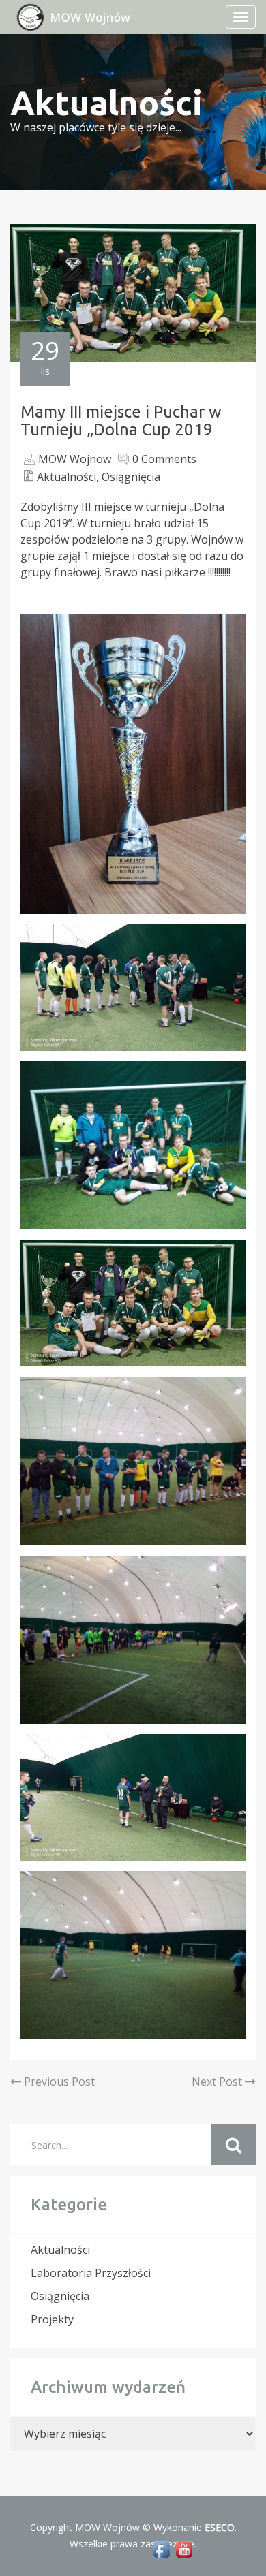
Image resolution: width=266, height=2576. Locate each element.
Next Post (218, 2082)
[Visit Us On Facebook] (161, 2548)
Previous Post (58, 2082)
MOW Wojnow (75, 459)
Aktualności (66, 477)
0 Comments (164, 459)
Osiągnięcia (131, 477)
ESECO (220, 2527)
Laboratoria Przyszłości (91, 2273)
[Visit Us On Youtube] (184, 2548)
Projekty (52, 2319)
